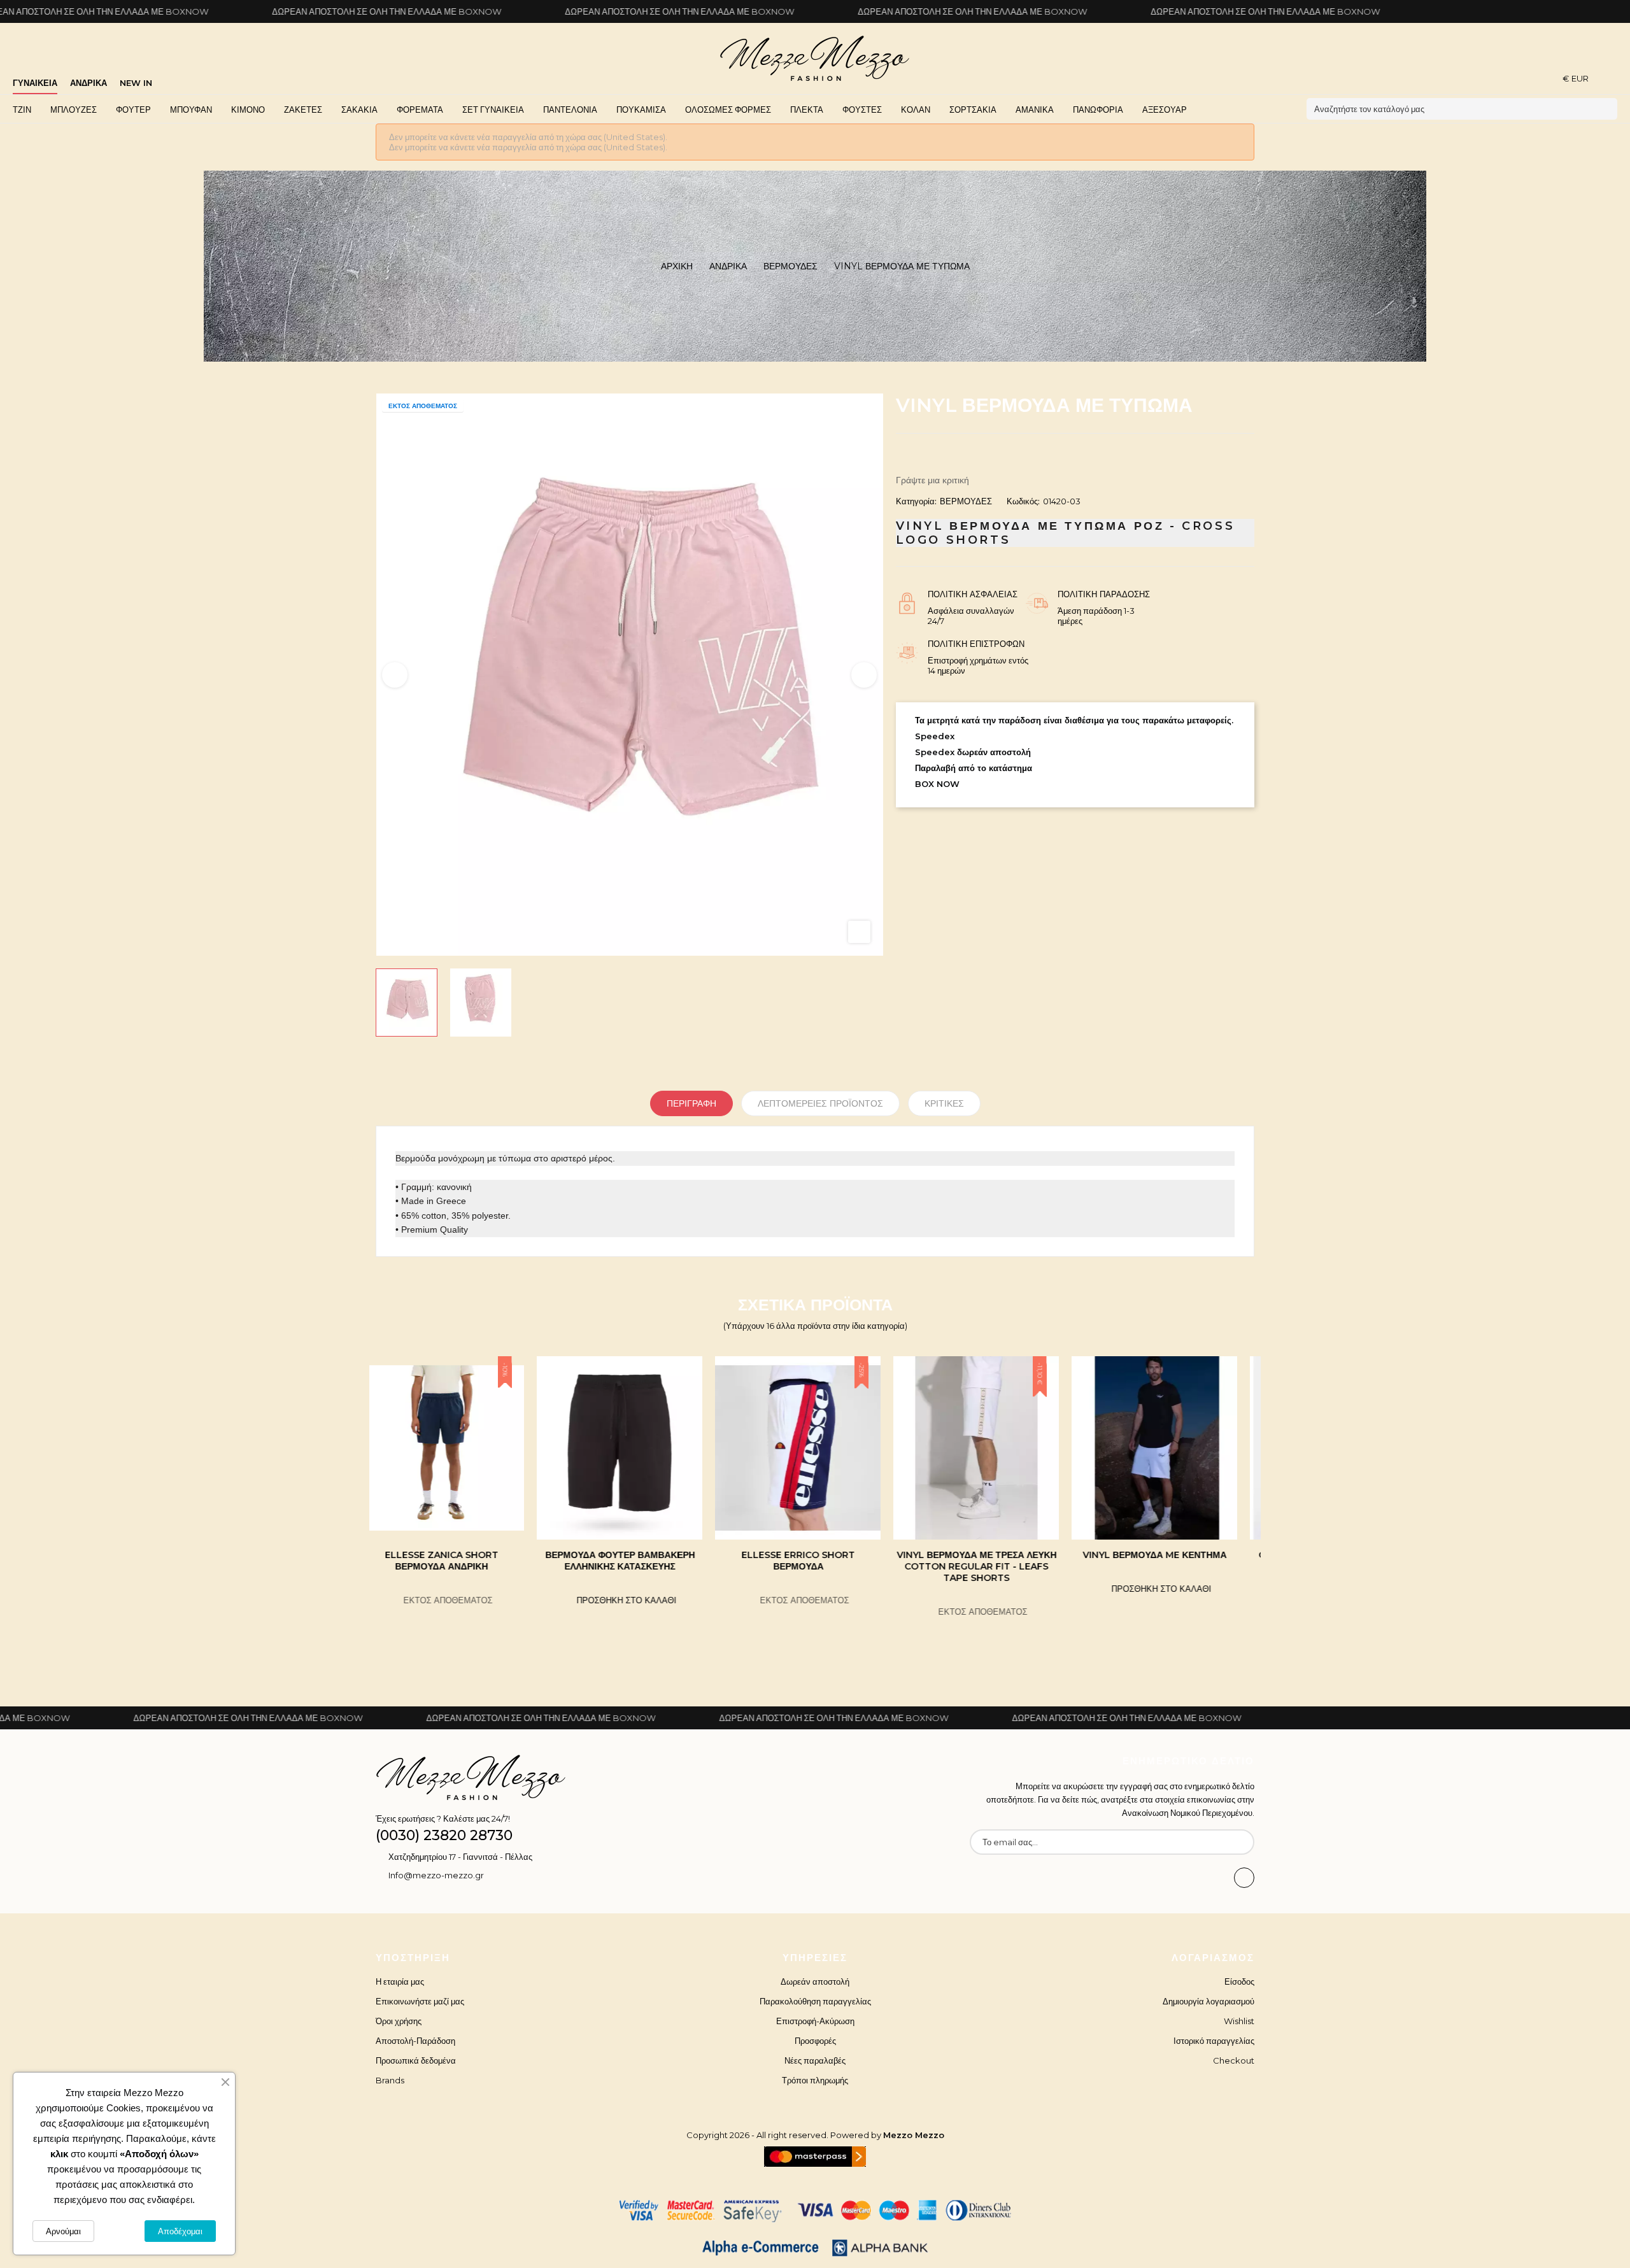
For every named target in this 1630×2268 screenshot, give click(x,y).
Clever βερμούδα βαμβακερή (1172, 1555)
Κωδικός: (1023, 501)
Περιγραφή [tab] (691, 1103)
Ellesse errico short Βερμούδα (637, 1561)
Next (864, 675)
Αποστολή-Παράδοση (415, 2041)
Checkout (1234, 2060)
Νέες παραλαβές (815, 2060)
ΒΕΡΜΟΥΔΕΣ (966, 501)
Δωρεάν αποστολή (815, 1981)
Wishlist (1239, 2021)
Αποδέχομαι (180, 2231)
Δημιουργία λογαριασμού (1208, 2001)
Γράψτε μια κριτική (932, 480)
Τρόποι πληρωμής (815, 2080)
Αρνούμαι (63, 2231)
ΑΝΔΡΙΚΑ (89, 83)
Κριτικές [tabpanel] (944, 1103)
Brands (390, 2080)
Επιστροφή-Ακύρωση (815, 2021)
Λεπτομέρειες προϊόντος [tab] (820, 1103)
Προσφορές (815, 2041)
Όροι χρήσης (399, 2021)
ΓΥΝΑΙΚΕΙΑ (35, 83)
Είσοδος (1239, 1981)
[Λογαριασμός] (1613, 78)
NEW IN (136, 83)
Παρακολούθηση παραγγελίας (815, 2001)
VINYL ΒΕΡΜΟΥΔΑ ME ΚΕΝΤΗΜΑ (993, 1555)
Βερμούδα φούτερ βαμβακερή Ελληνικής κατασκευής (459, 1561)
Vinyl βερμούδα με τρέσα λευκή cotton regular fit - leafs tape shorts (815, 1566)
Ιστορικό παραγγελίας (1214, 2041)
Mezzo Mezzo (914, 2135)
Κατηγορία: (916, 501)
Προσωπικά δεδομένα (416, 2060)
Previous (395, 675)
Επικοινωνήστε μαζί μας (420, 2001)
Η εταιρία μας (400, 1981)
